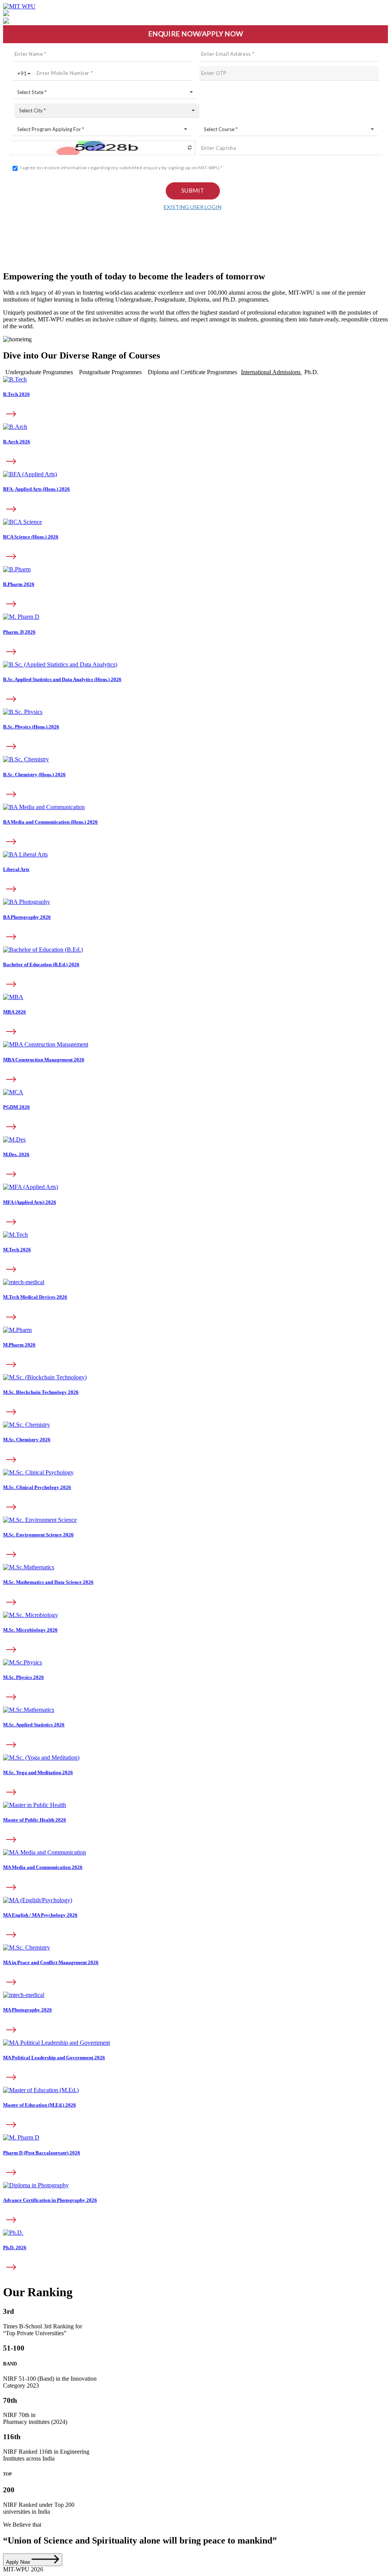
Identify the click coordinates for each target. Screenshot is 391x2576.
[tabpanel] (195, 685)
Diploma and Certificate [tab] (192, 372)
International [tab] (271, 372)
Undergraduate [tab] (39, 372)
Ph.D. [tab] (311, 372)
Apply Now (19, 2562)
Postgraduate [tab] (110, 372)
